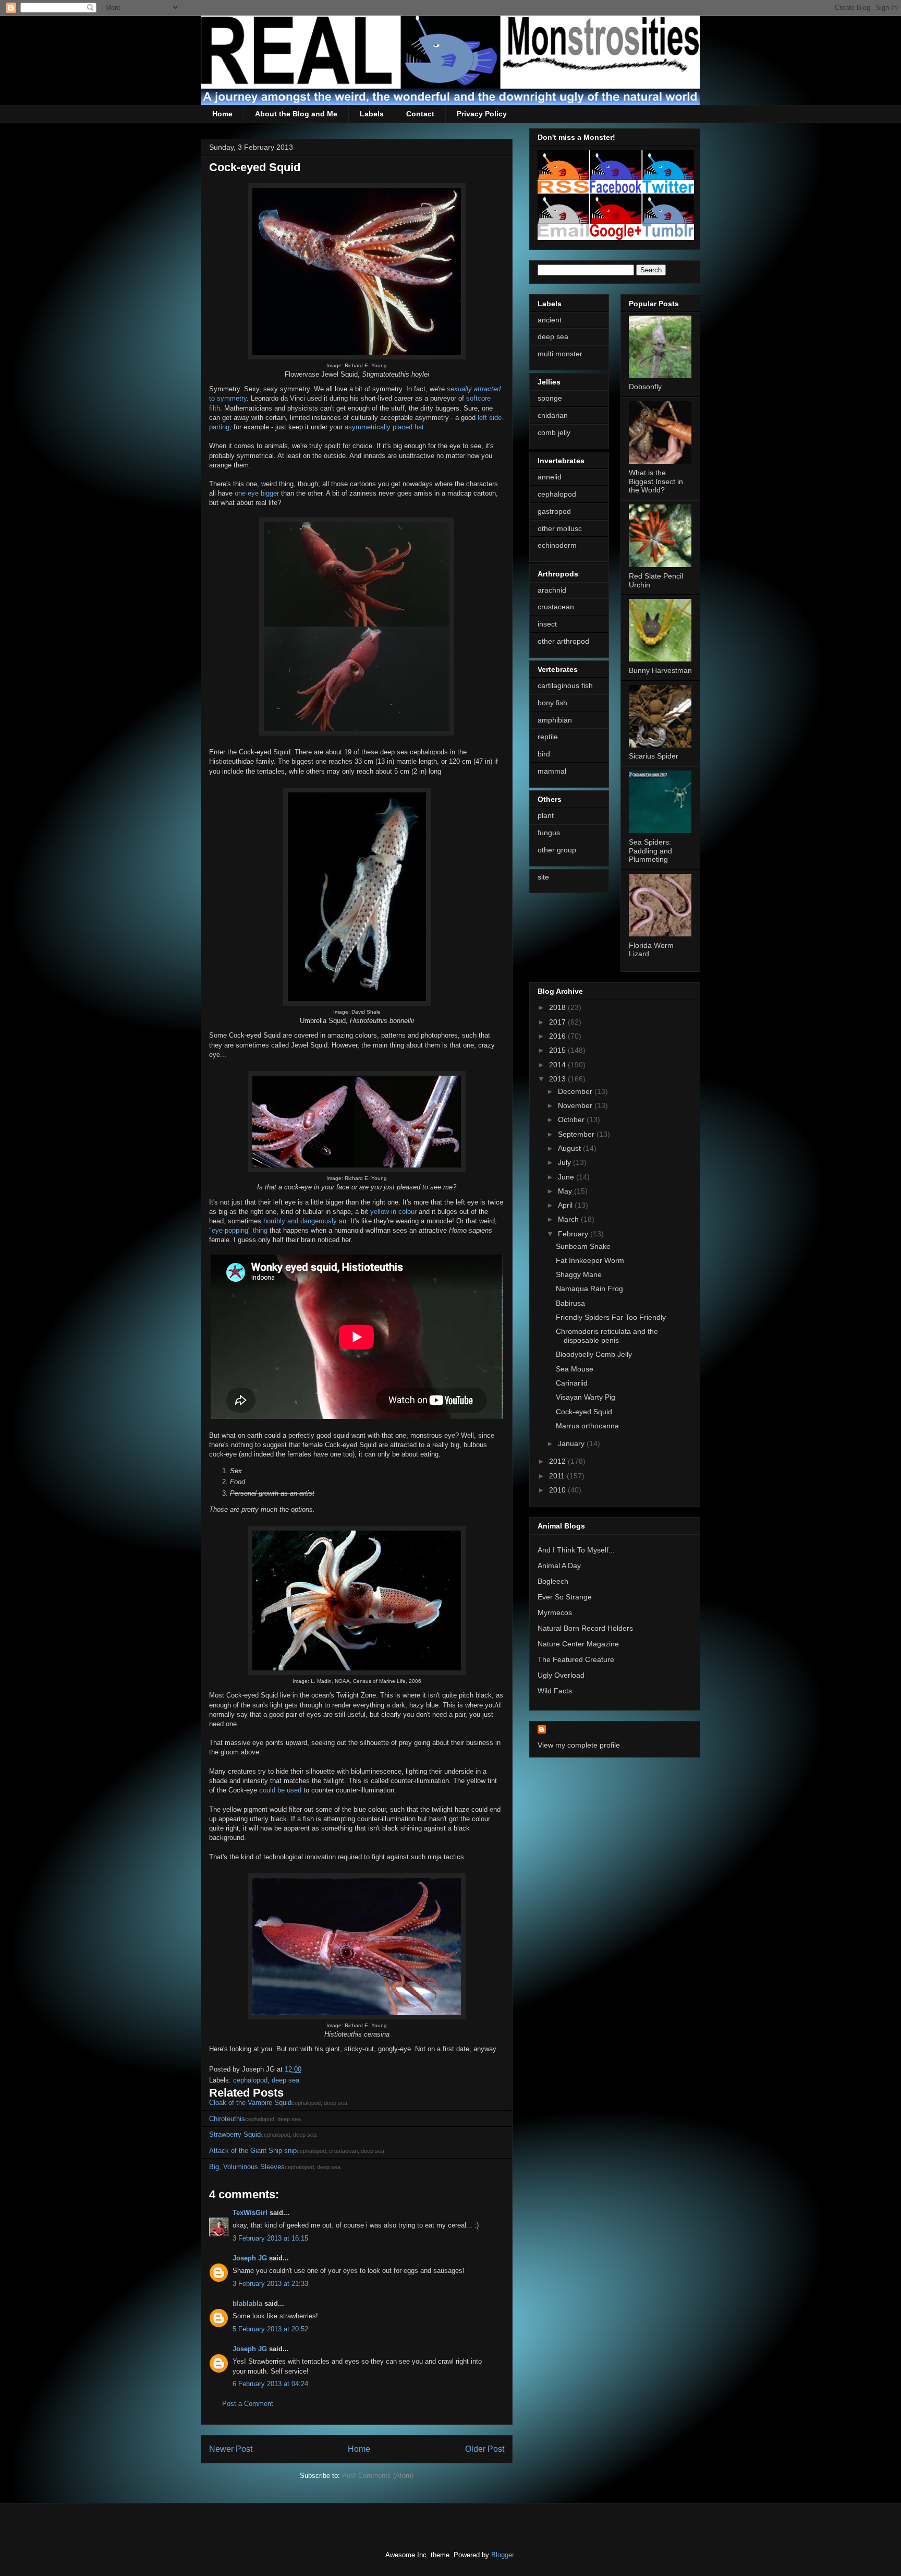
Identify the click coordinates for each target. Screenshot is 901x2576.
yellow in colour (393, 1212)
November (576, 1105)
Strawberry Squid (235, 2134)
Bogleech (553, 1581)
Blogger (502, 2555)
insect (547, 624)
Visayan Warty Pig (586, 1397)
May (566, 1191)
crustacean (556, 607)
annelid (550, 477)
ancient (550, 320)
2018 (558, 1007)
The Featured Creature (576, 1659)
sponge (550, 398)
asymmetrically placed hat (384, 427)
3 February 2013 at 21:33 (270, 2284)
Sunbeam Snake (583, 1246)
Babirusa (570, 1303)
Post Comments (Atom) (378, 2476)
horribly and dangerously (300, 1221)
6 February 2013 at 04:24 (270, 2384)
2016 (558, 1036)
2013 (558, 1079)
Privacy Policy (482, 114)
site (543, 877)
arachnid (552, 590)
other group (557, 850)
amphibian (555, 720)
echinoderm (557, 545)
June (567, 1177)
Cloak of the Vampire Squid (250, 2103)
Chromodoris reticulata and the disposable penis (607, 1336)
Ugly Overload (561, 1675)
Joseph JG (250, 2258)
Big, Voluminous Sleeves (247, 2167)
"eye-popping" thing (238, 1230)
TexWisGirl (250, 2213)
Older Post (485, 2449)
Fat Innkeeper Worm (590, 1260)
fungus (549, 833)
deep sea (285, 2080)
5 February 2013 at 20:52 (270, 2329)
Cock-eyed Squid (584, 1412)
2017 (558, 1022)
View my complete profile (579, 1745)
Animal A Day (559, 1566)
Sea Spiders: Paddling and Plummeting (650, 851)
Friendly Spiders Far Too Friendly (611, 1317)
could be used (280, 1790)
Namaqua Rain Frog (589, 1289)
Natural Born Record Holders (585, 1628)
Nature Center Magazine (578, 1644)
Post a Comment (248, 2404)
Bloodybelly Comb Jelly (594, 1354)
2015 (558, 1050)
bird (544, 754)
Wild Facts (555, 1691)
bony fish (552, 703)
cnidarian (553, 415)
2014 (558, 1065)
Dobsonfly (645, 387)
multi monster (560, 354)
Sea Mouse (575, 1369)
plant (546, 815)
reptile (548, 737)
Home (222, 114)
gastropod (554, 511)
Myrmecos (555, 1612)
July (565, 1162)
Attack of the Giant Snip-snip (253, 2151)
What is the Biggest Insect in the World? (656, 482)
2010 (558, 1490)
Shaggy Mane (579, 1274)
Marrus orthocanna (587, 1426)
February (574, 1234)
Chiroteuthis (227, 2119)
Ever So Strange (565, 1597)
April (566, 1205)
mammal (552, 771)
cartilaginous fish (565, 685)
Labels (372, 114)
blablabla (247, 2303)
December (576, 1091)
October (572, 1120)
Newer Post (231, 2449)
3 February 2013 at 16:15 (270, 2238)
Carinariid (572, 1383)
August (570, 1148)
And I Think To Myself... (576, 1550)
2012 (558, 1461)
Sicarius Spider (654, 756)
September (577, 1134)
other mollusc (560, 528)
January (572, 1443)
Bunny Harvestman (660, 670)
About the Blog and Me (296, 114)
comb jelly (554, 432)
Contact (420, 114)
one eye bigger (257, 493)
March (569, 1219)
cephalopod (250, 2080)
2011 (558, 1476)
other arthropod (563, 641)
